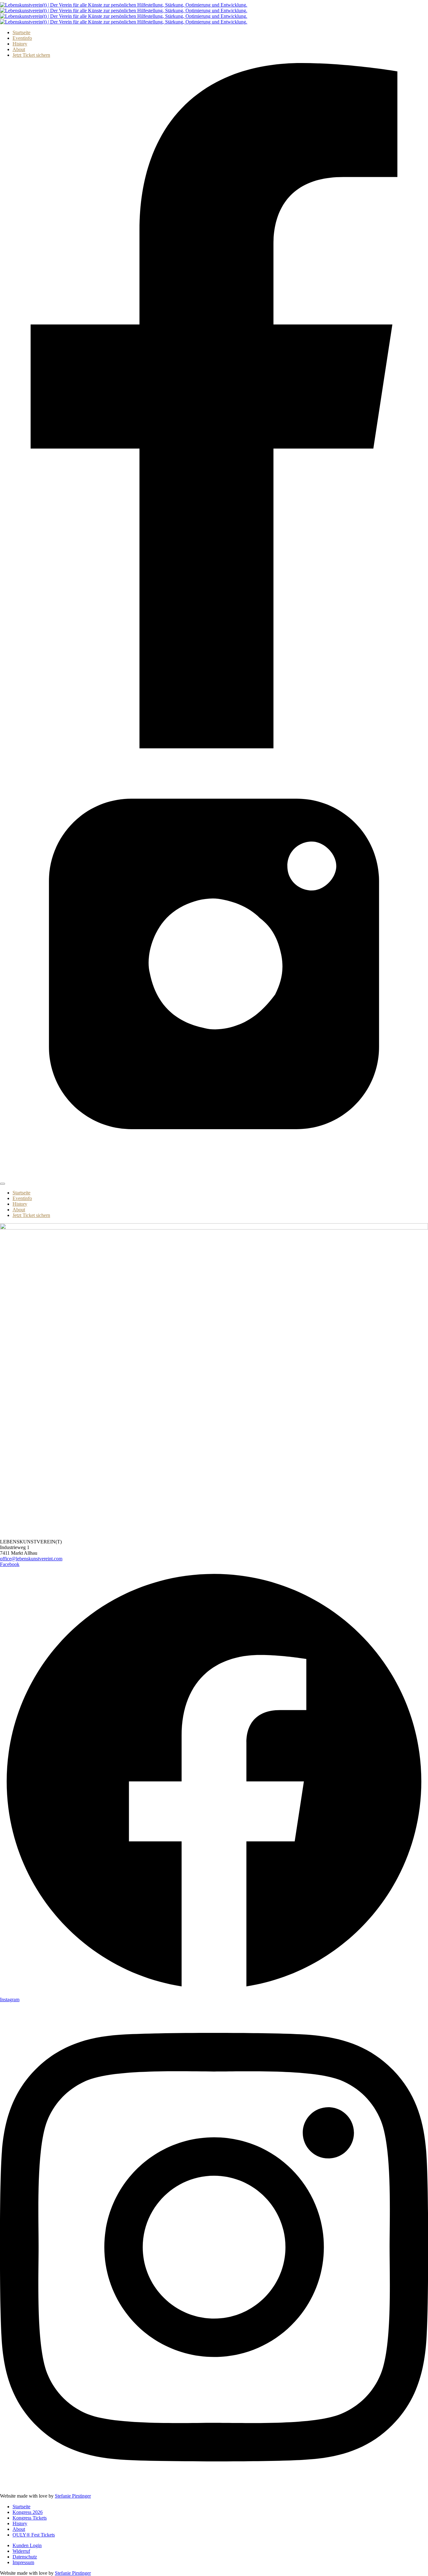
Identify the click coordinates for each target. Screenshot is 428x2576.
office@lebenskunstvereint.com (31, 1559)
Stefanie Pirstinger (73, 2496)
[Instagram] (214, 1176)
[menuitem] (21, 32)
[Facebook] (214, 747)
